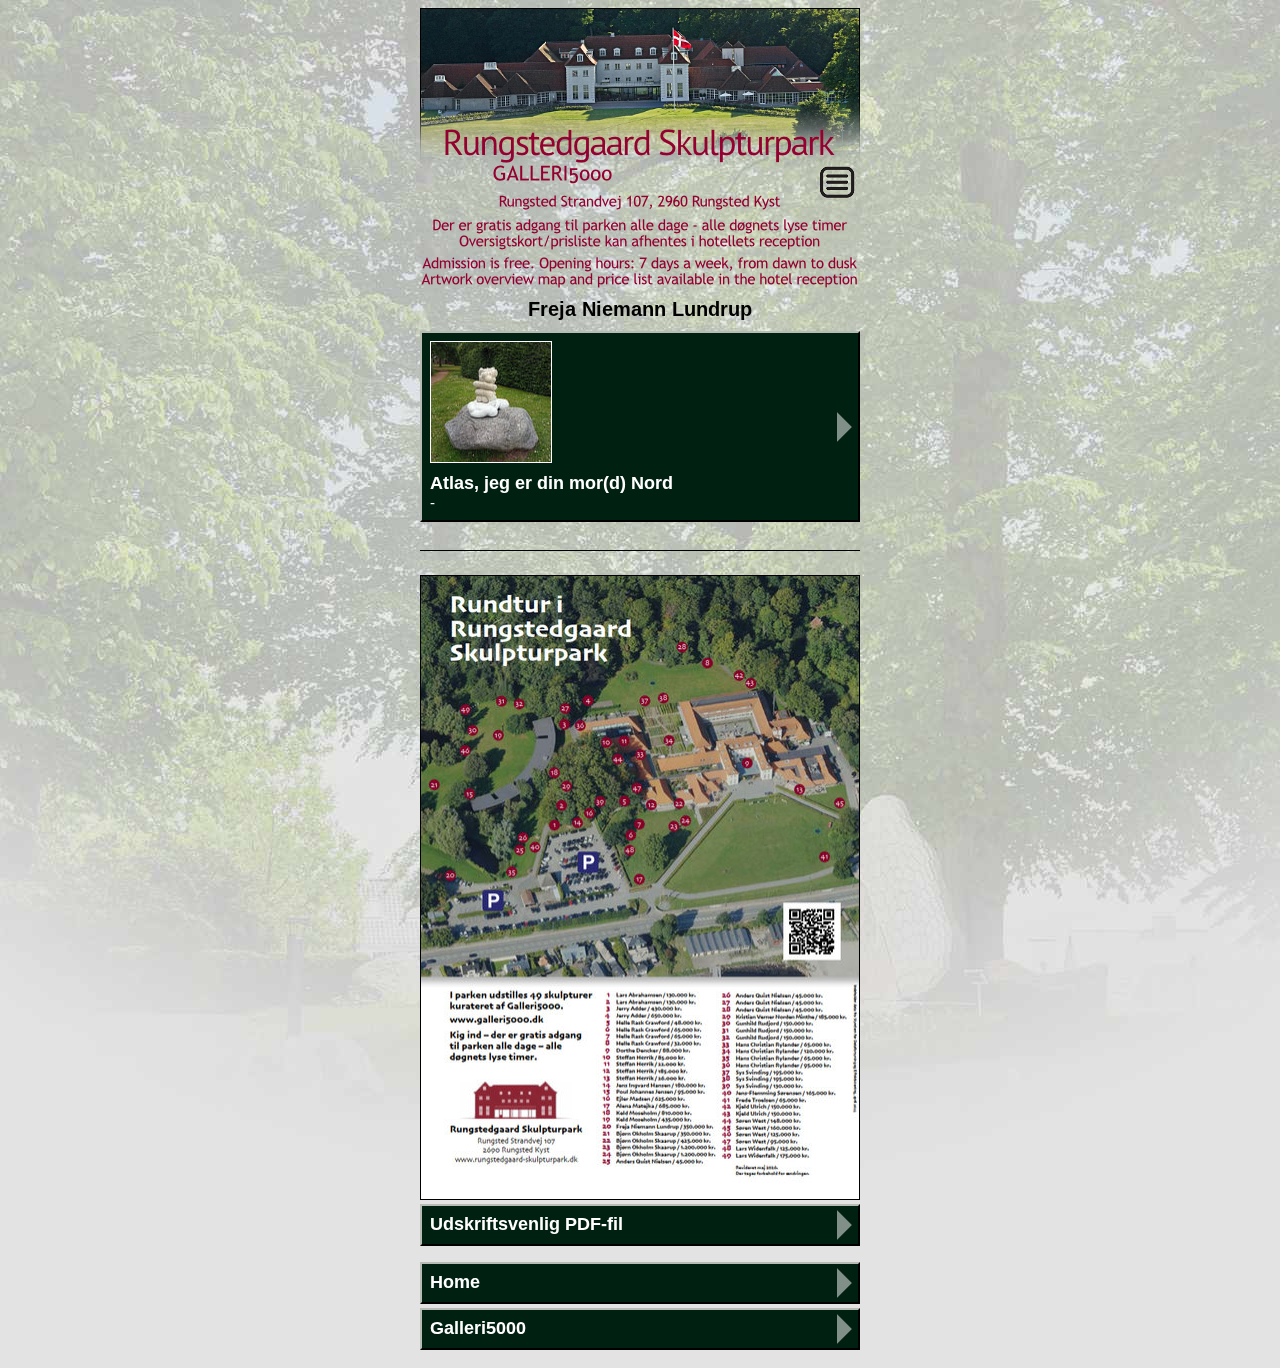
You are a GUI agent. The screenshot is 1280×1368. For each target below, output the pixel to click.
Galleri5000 (478, 1328)
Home (455, 1282)
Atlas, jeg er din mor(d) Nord (551, 492)
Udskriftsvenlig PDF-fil (526, 1224)
